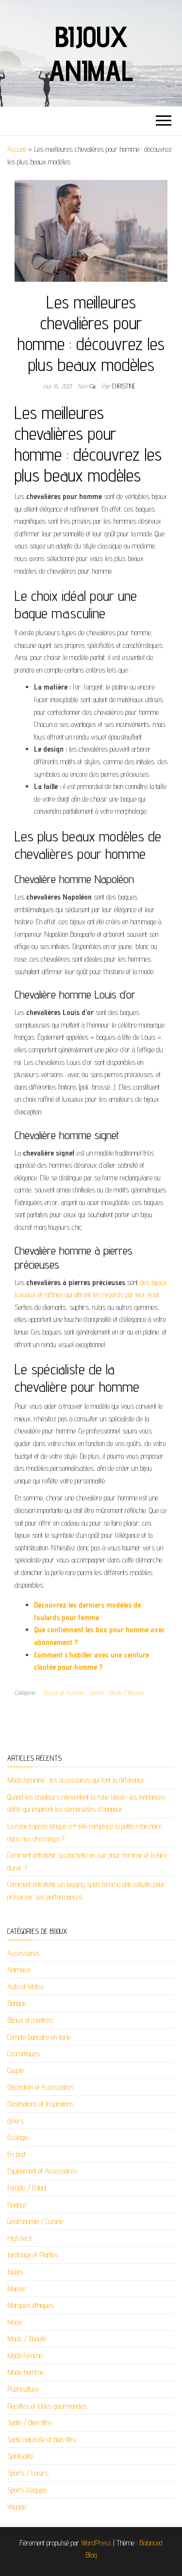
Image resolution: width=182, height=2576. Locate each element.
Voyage (17, 2506)
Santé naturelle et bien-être (42, 2439)
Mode (15, 2322)
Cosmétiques (24, 2053)
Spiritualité (20, 2456)
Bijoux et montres (64, 1692)
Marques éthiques (31, 2305)
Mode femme (25, 2356)
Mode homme (25, 2372)
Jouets (15, 2272)
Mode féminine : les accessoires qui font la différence (76, 1780)
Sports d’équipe (27, 2490)
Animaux (19, 1970)
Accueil (17, 149)
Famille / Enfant (27, 2188)
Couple (16, 2070)
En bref (17, 2154)
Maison (17, 2289)
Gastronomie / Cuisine (35, 2221)
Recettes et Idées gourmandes (47, 2406)
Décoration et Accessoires (41, 2087)
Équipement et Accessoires (42, 2171)
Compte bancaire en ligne (39, 2037)
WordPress (96, 2543)
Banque (17, 2003)
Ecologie (18, 2137)
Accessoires (24, 1953)
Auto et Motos (25, 1987)
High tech (20, 2238)
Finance (17, 2205)
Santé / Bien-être (29, 2423)
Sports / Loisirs (28, 2473)
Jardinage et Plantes (33, 2255)
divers (97, 1692)
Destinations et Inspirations (41, 2104)
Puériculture (23, 2389)
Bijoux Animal (91, 53)
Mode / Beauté (126, 1692)
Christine (124, 386)
